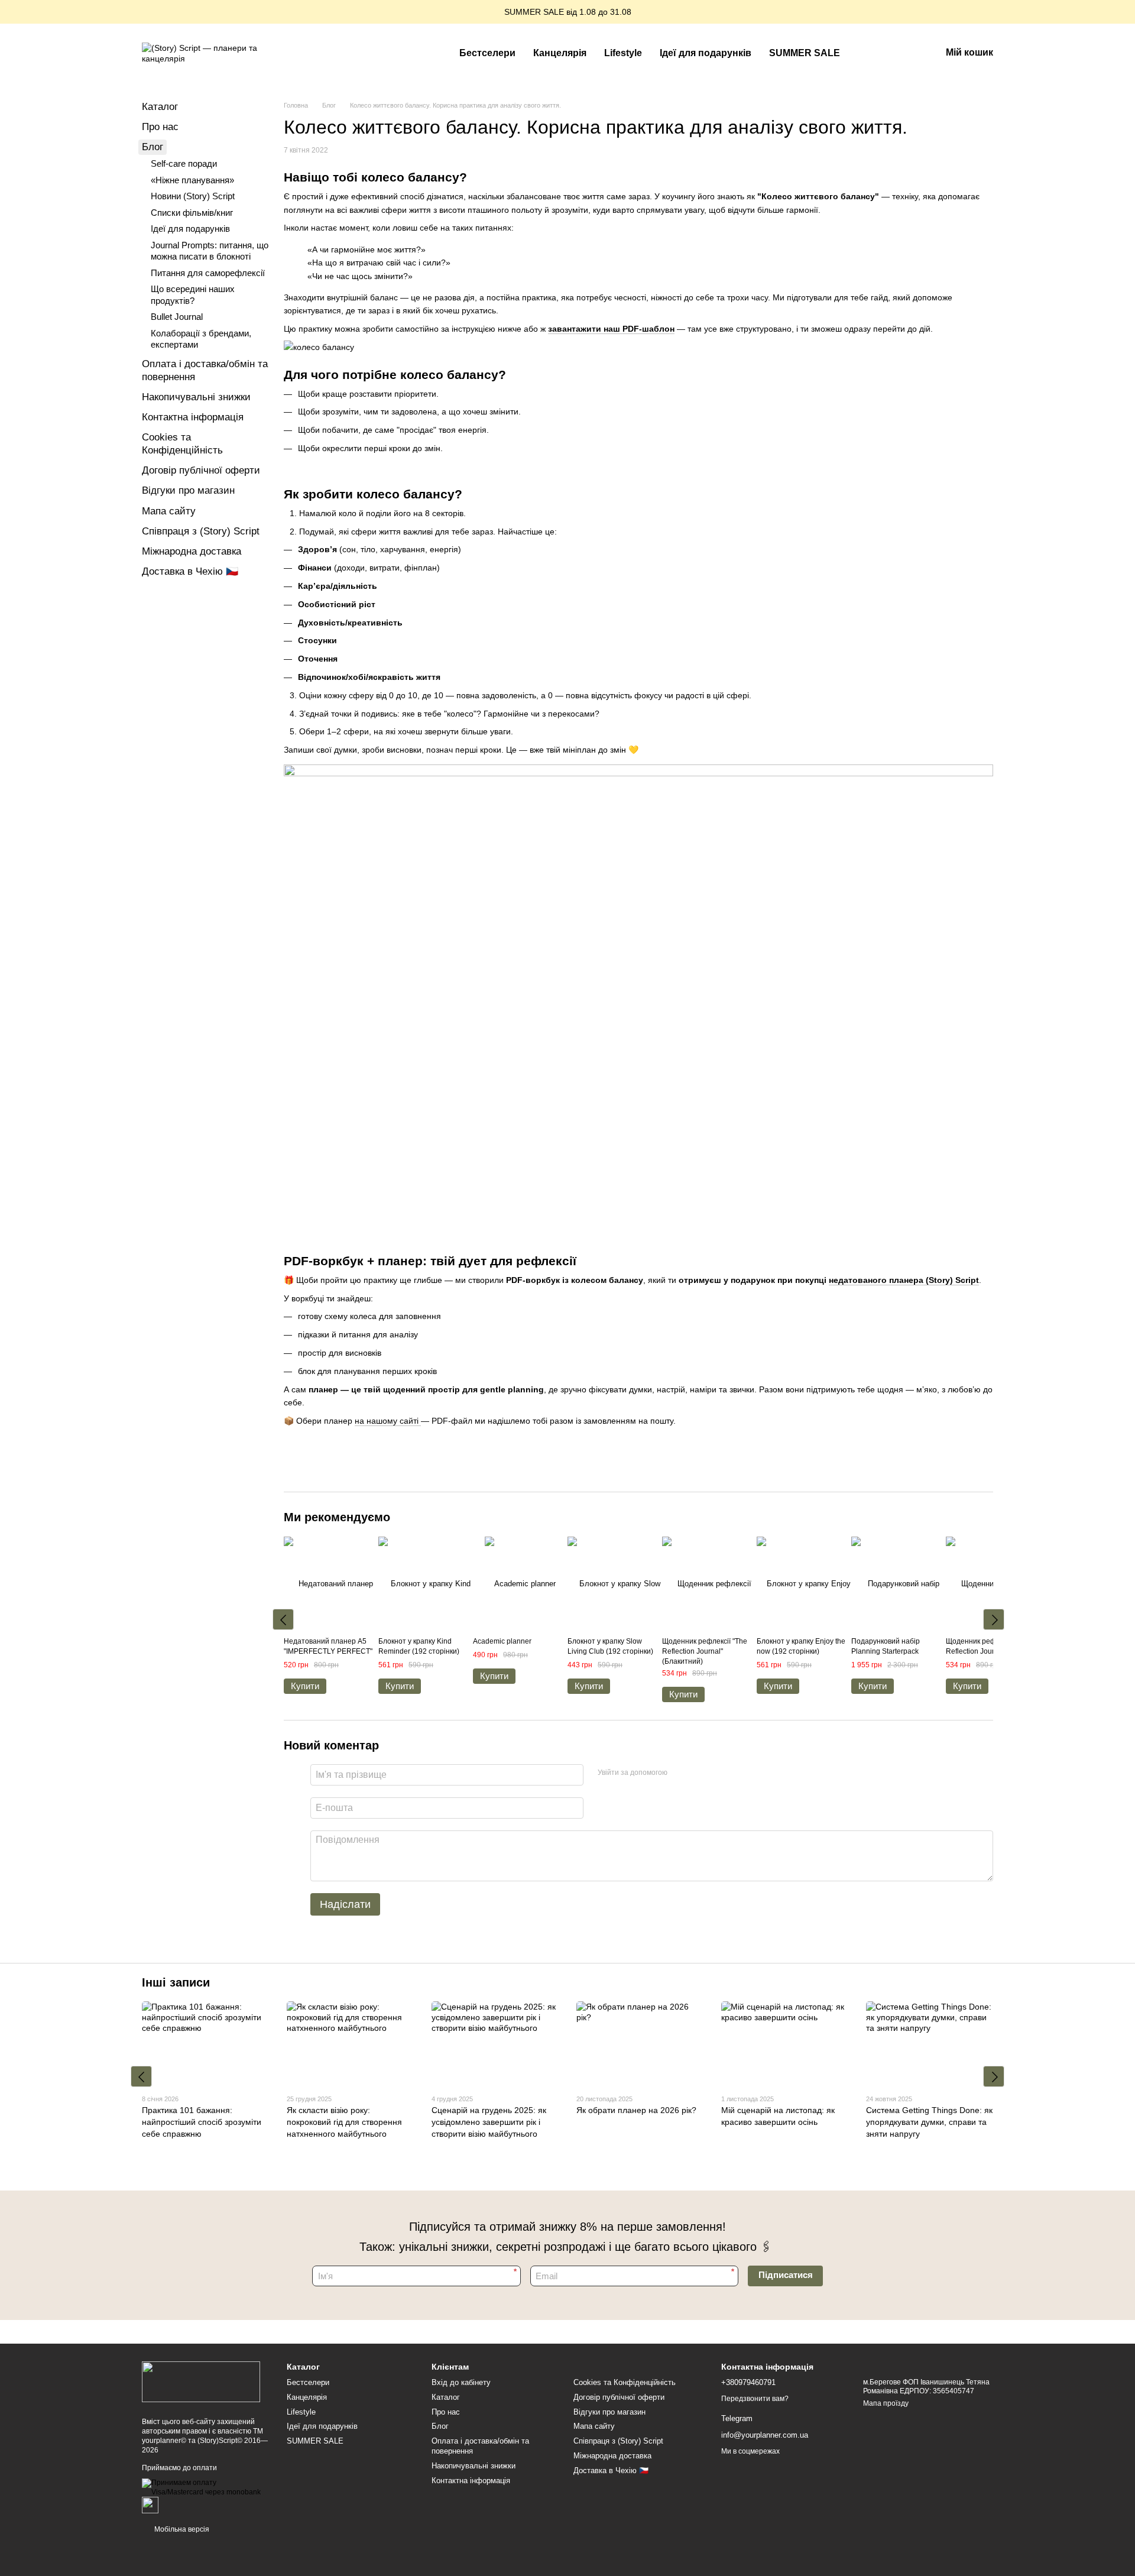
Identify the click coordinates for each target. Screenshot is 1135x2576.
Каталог (160, 107)
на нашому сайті (388, 1421)
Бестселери (487, 53)
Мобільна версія (181, 2529)
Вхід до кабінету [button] (461, 2382)
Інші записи (176, 1982)
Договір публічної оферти (201, 470)
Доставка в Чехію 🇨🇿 (190, 571)
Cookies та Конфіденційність (625, 2382)
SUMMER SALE (805, 53)
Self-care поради (184, 163)
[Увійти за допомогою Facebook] (680, 1773)
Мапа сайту (169, 511)
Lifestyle (623, 53)
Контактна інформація (193, 417)
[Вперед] (994, 1619)
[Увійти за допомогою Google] (699, 1773)
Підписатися (786, 2275)
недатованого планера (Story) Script (904, 1280)
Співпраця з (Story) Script (201, 531)
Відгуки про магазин (188, 490)
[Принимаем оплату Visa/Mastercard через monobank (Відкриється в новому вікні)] (205, 2487)
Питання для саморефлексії (208, 273)
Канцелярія (560, 53)
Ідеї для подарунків (706, 53)
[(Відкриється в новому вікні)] (150, 2505)
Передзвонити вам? (755, 2399)
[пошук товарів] (870, 53)
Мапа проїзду (886, 2403)
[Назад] (283, 1619)
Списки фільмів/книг (192, 213)
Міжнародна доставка (192, 551)
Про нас (160, 127)
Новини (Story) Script (193, 196)
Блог (153, 147)
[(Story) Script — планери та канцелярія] (201, 2381)
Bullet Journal (177, 317)
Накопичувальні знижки (196, 397)
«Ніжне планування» (192, 180)
